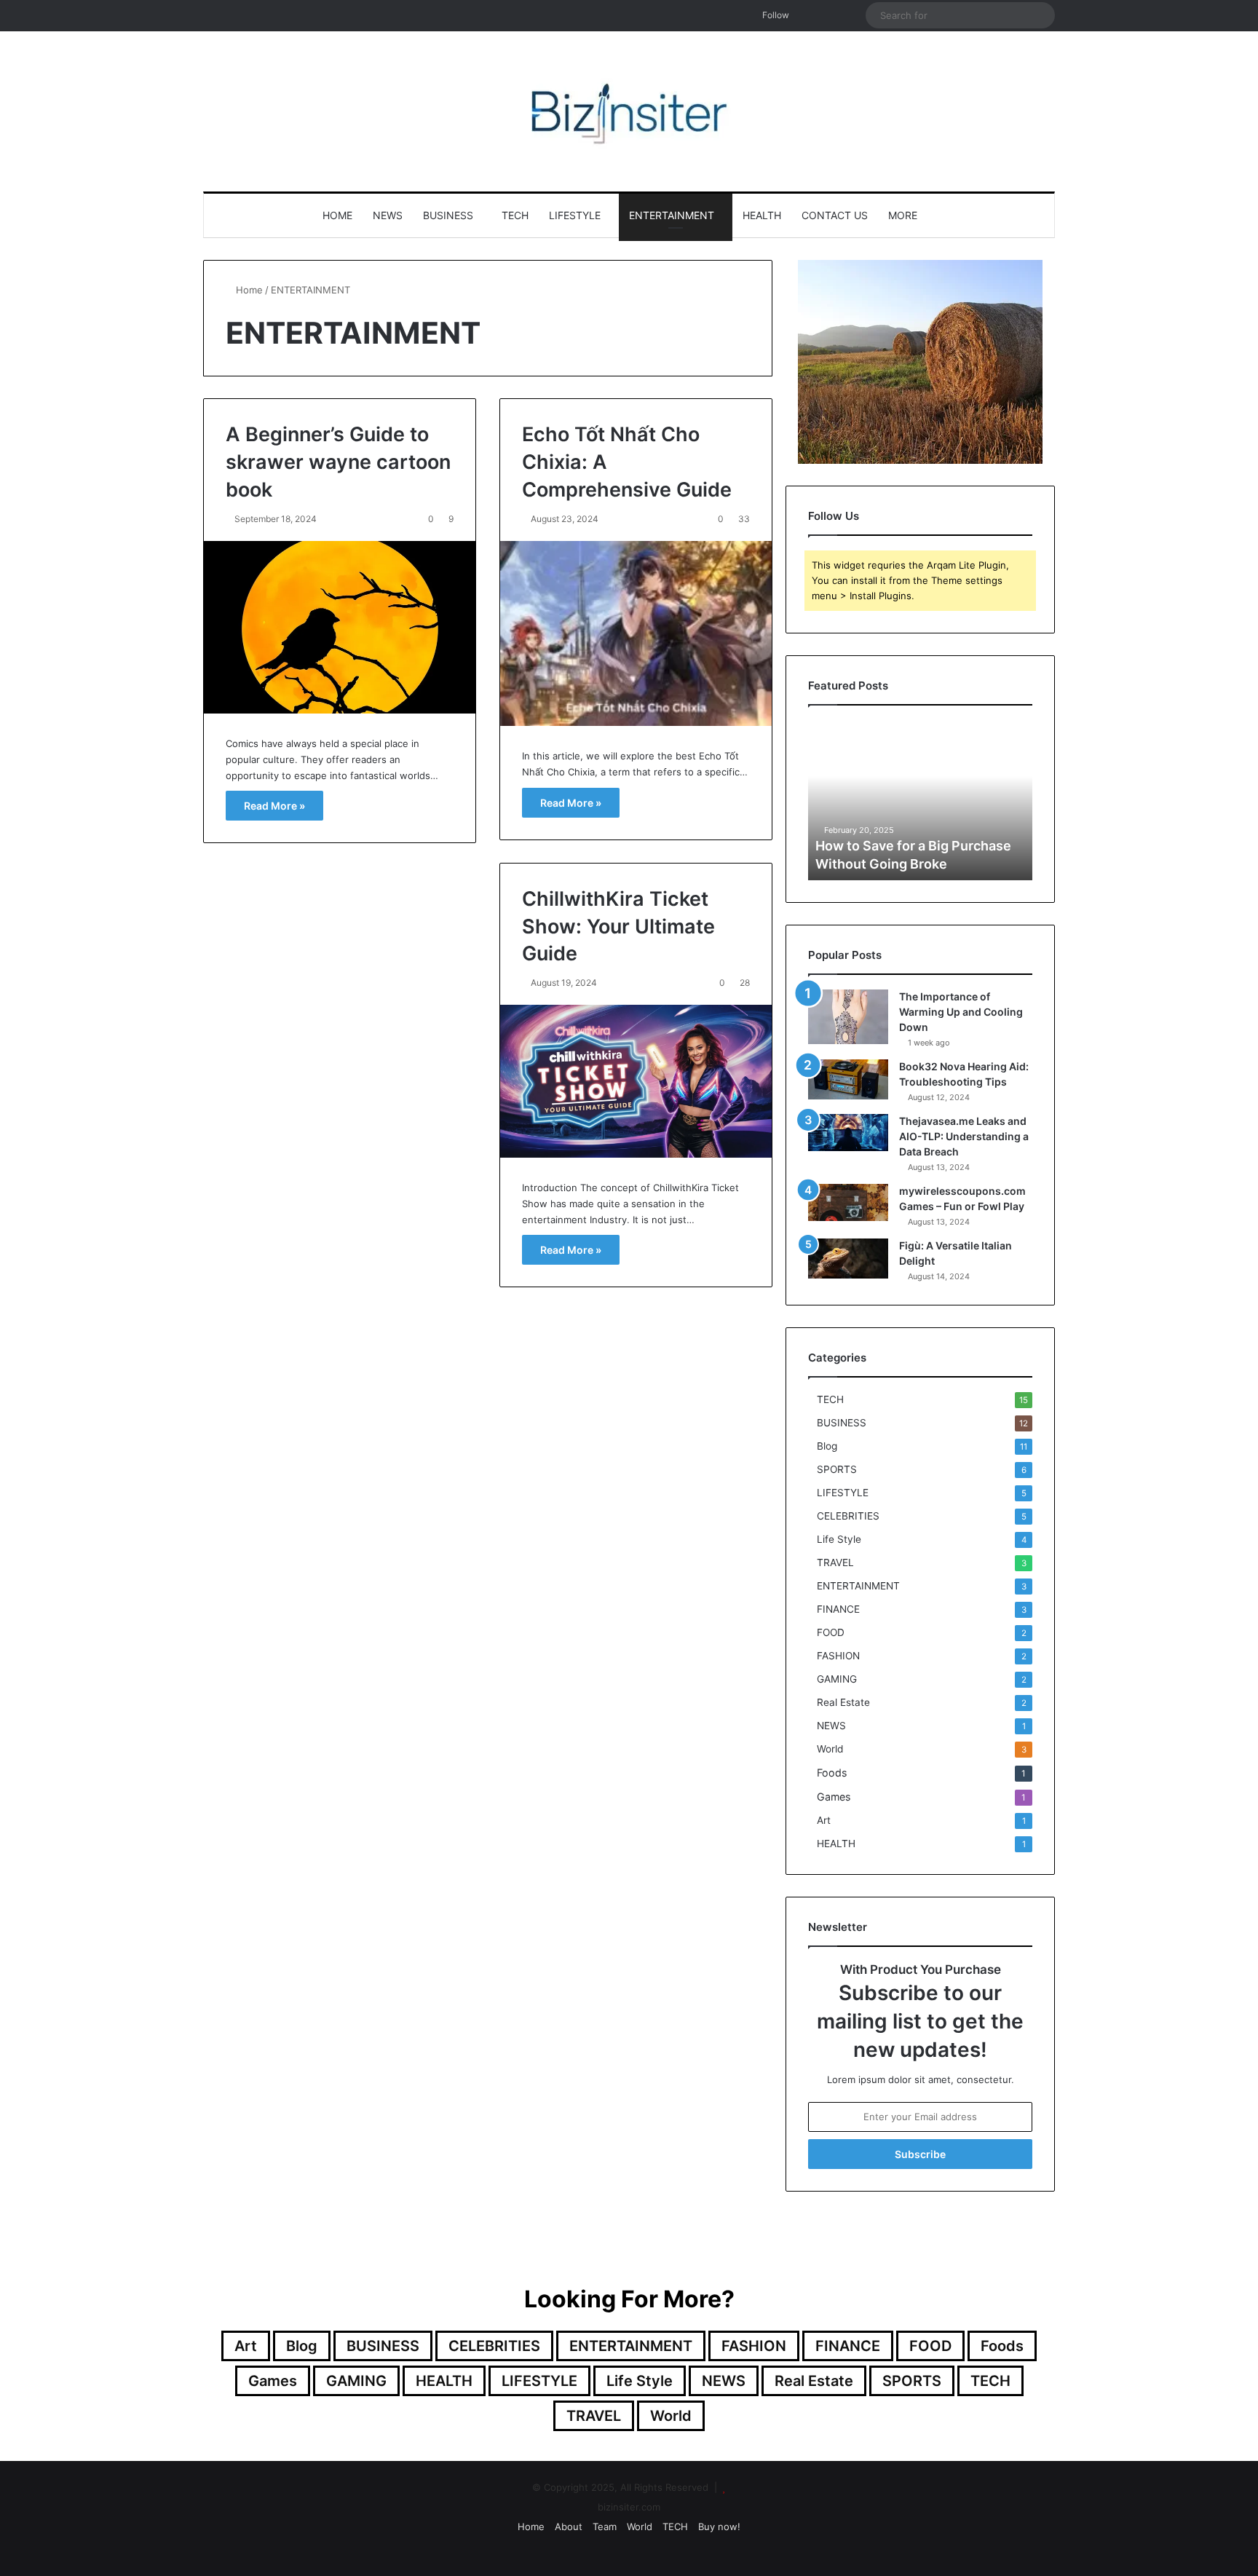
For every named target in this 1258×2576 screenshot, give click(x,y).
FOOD (831, 1632)
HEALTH (762, 215)
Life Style (839, 1539)
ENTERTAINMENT (672, 215)
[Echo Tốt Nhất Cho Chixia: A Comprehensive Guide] (636, 634)
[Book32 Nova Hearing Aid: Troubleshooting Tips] (848, 1079)
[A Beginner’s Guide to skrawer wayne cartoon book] (340, 627)
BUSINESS (448, 215)
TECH (515, 215)
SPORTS (837, 1469)
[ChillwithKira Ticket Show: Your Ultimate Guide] (636, 1081)
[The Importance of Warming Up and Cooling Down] (848, 1017)
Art (824, 1820)
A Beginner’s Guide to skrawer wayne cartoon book (338, 462)
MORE (903, 215)
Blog (827, 1446)
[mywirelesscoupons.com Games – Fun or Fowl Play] (848, 1202)
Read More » (274, 806)
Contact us (835, 215)
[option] (920, 800)
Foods (832, 1773)
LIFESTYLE (575, 215)
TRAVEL (835, 1562)
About (569, 2526)
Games (834, 1797)
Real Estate (843, 1702)
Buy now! (719, 2526)
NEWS (388, 215)
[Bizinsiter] (629, 111)
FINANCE (838, 1609)
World (830, 1749)
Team (605, 2526)
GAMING (837, 1679)
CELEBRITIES (848, 1516)
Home (337, 215)
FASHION (838, 1656)
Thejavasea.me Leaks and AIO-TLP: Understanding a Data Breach (964, 1136)
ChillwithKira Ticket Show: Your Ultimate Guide (618, 927)
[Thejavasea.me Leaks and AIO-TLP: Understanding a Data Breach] (848, 1133)
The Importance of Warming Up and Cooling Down (961, 1012)
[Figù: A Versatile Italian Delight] (848, 1259)
